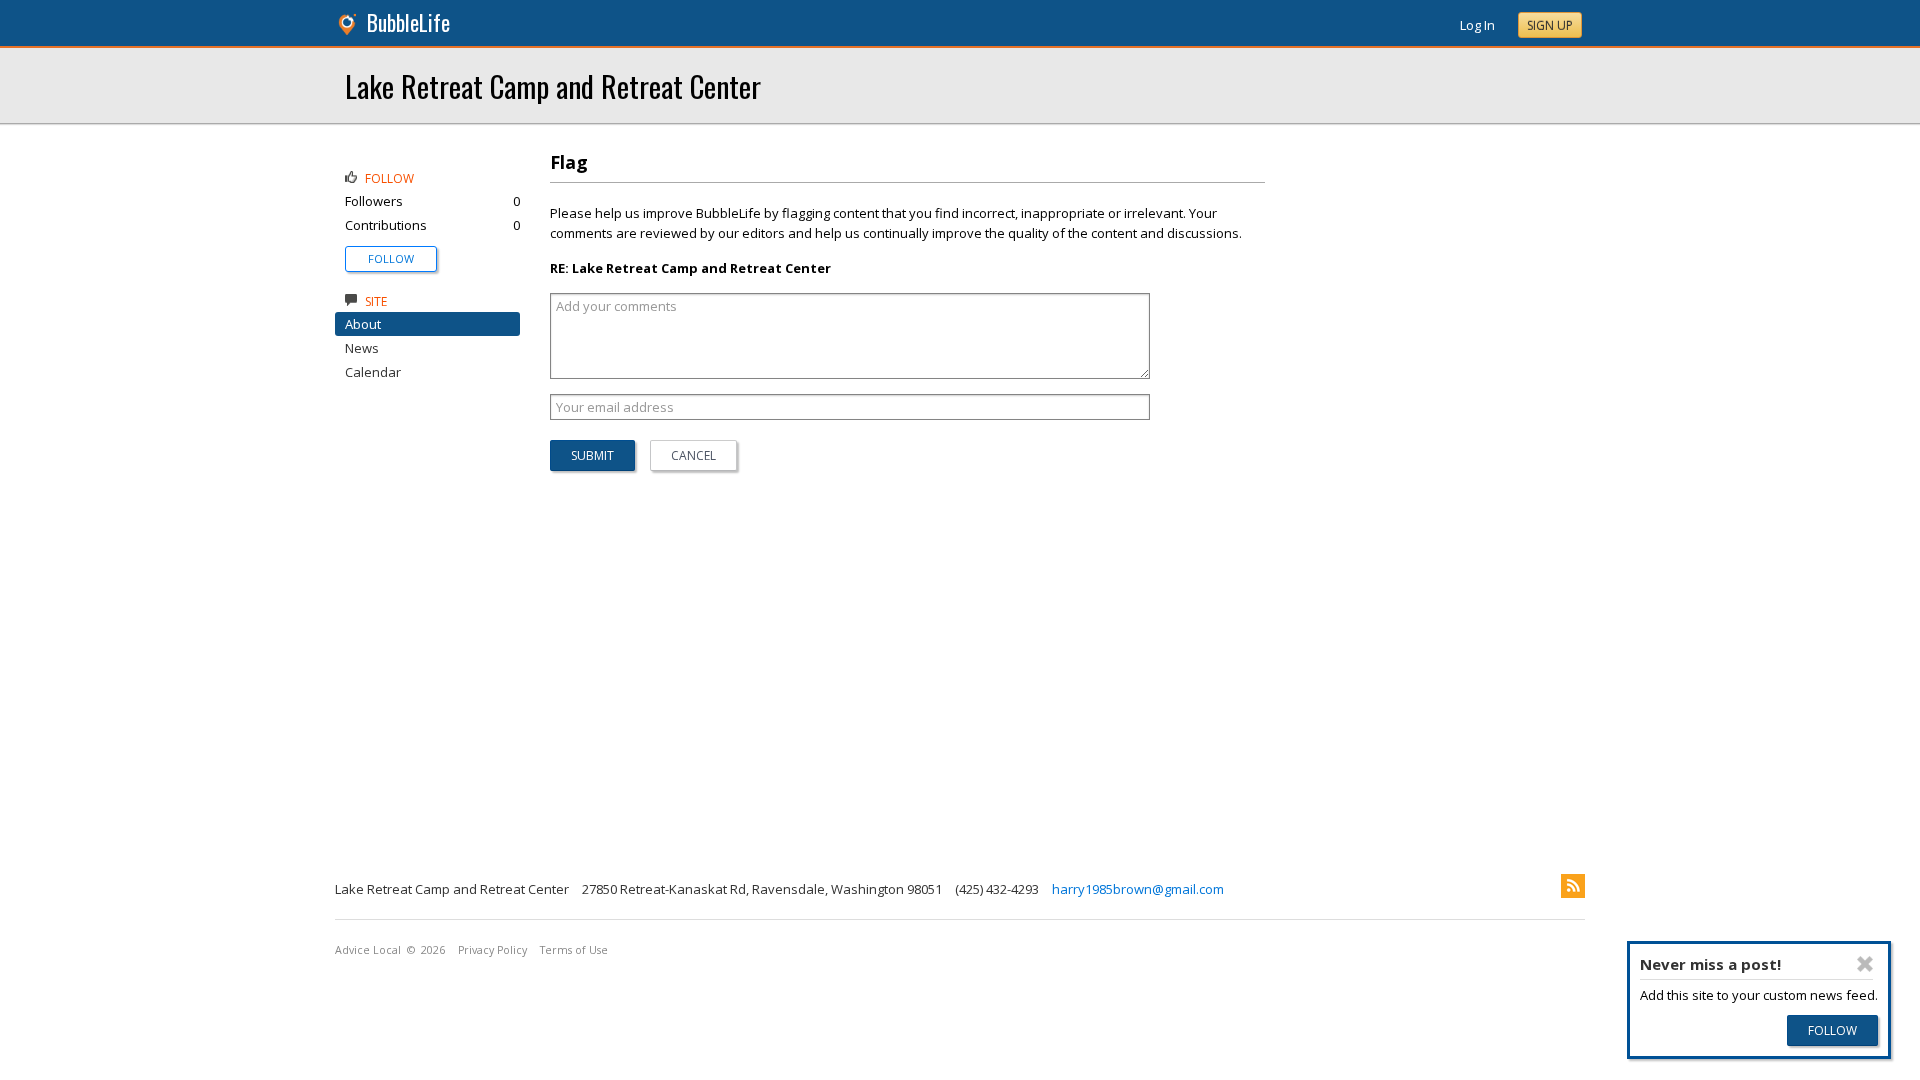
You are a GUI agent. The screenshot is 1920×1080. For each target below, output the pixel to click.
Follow (391, 258)
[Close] (1865, 964)
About (363, 324)
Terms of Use (574, 950)
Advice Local (368, 950)
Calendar (373, 372)
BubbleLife (408, 22)
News (362, 348)
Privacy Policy (492, 950)
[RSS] (1573, 886)
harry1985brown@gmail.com (1138, 889)
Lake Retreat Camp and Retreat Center (553, 85)
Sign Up (1550, 25)
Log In (1477, 25)
